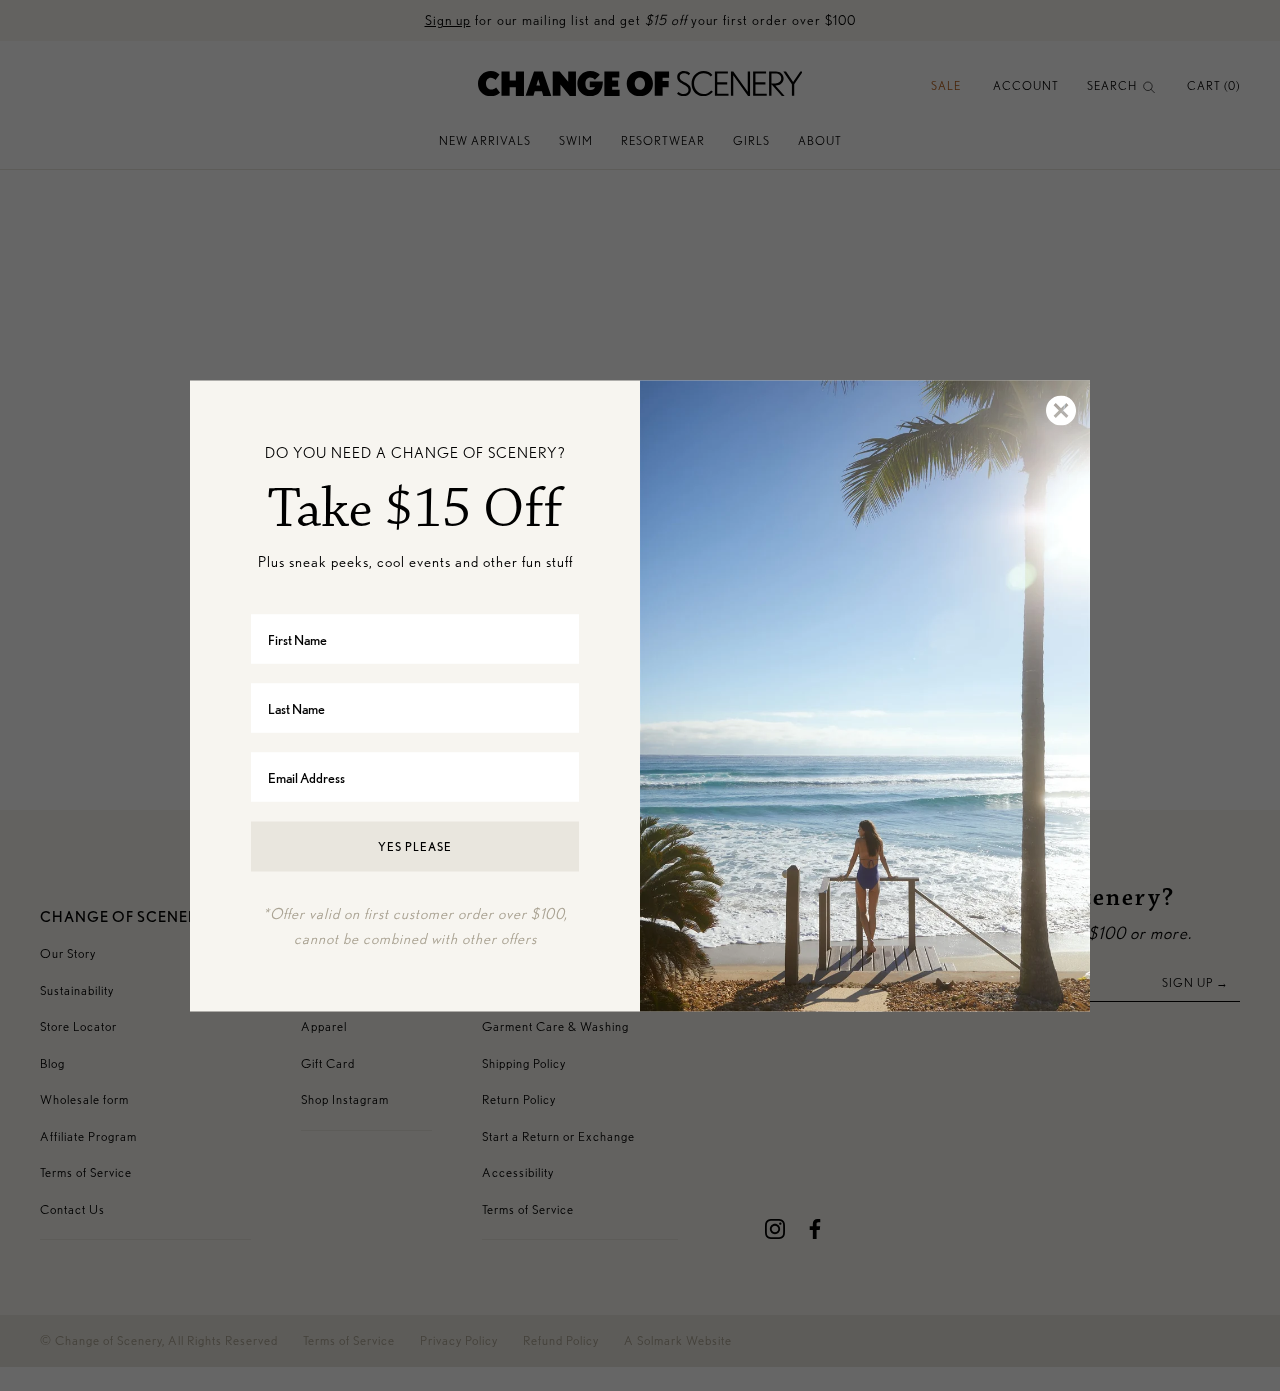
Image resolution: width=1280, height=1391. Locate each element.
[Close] (1060, 410)
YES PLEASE (415, 846)
